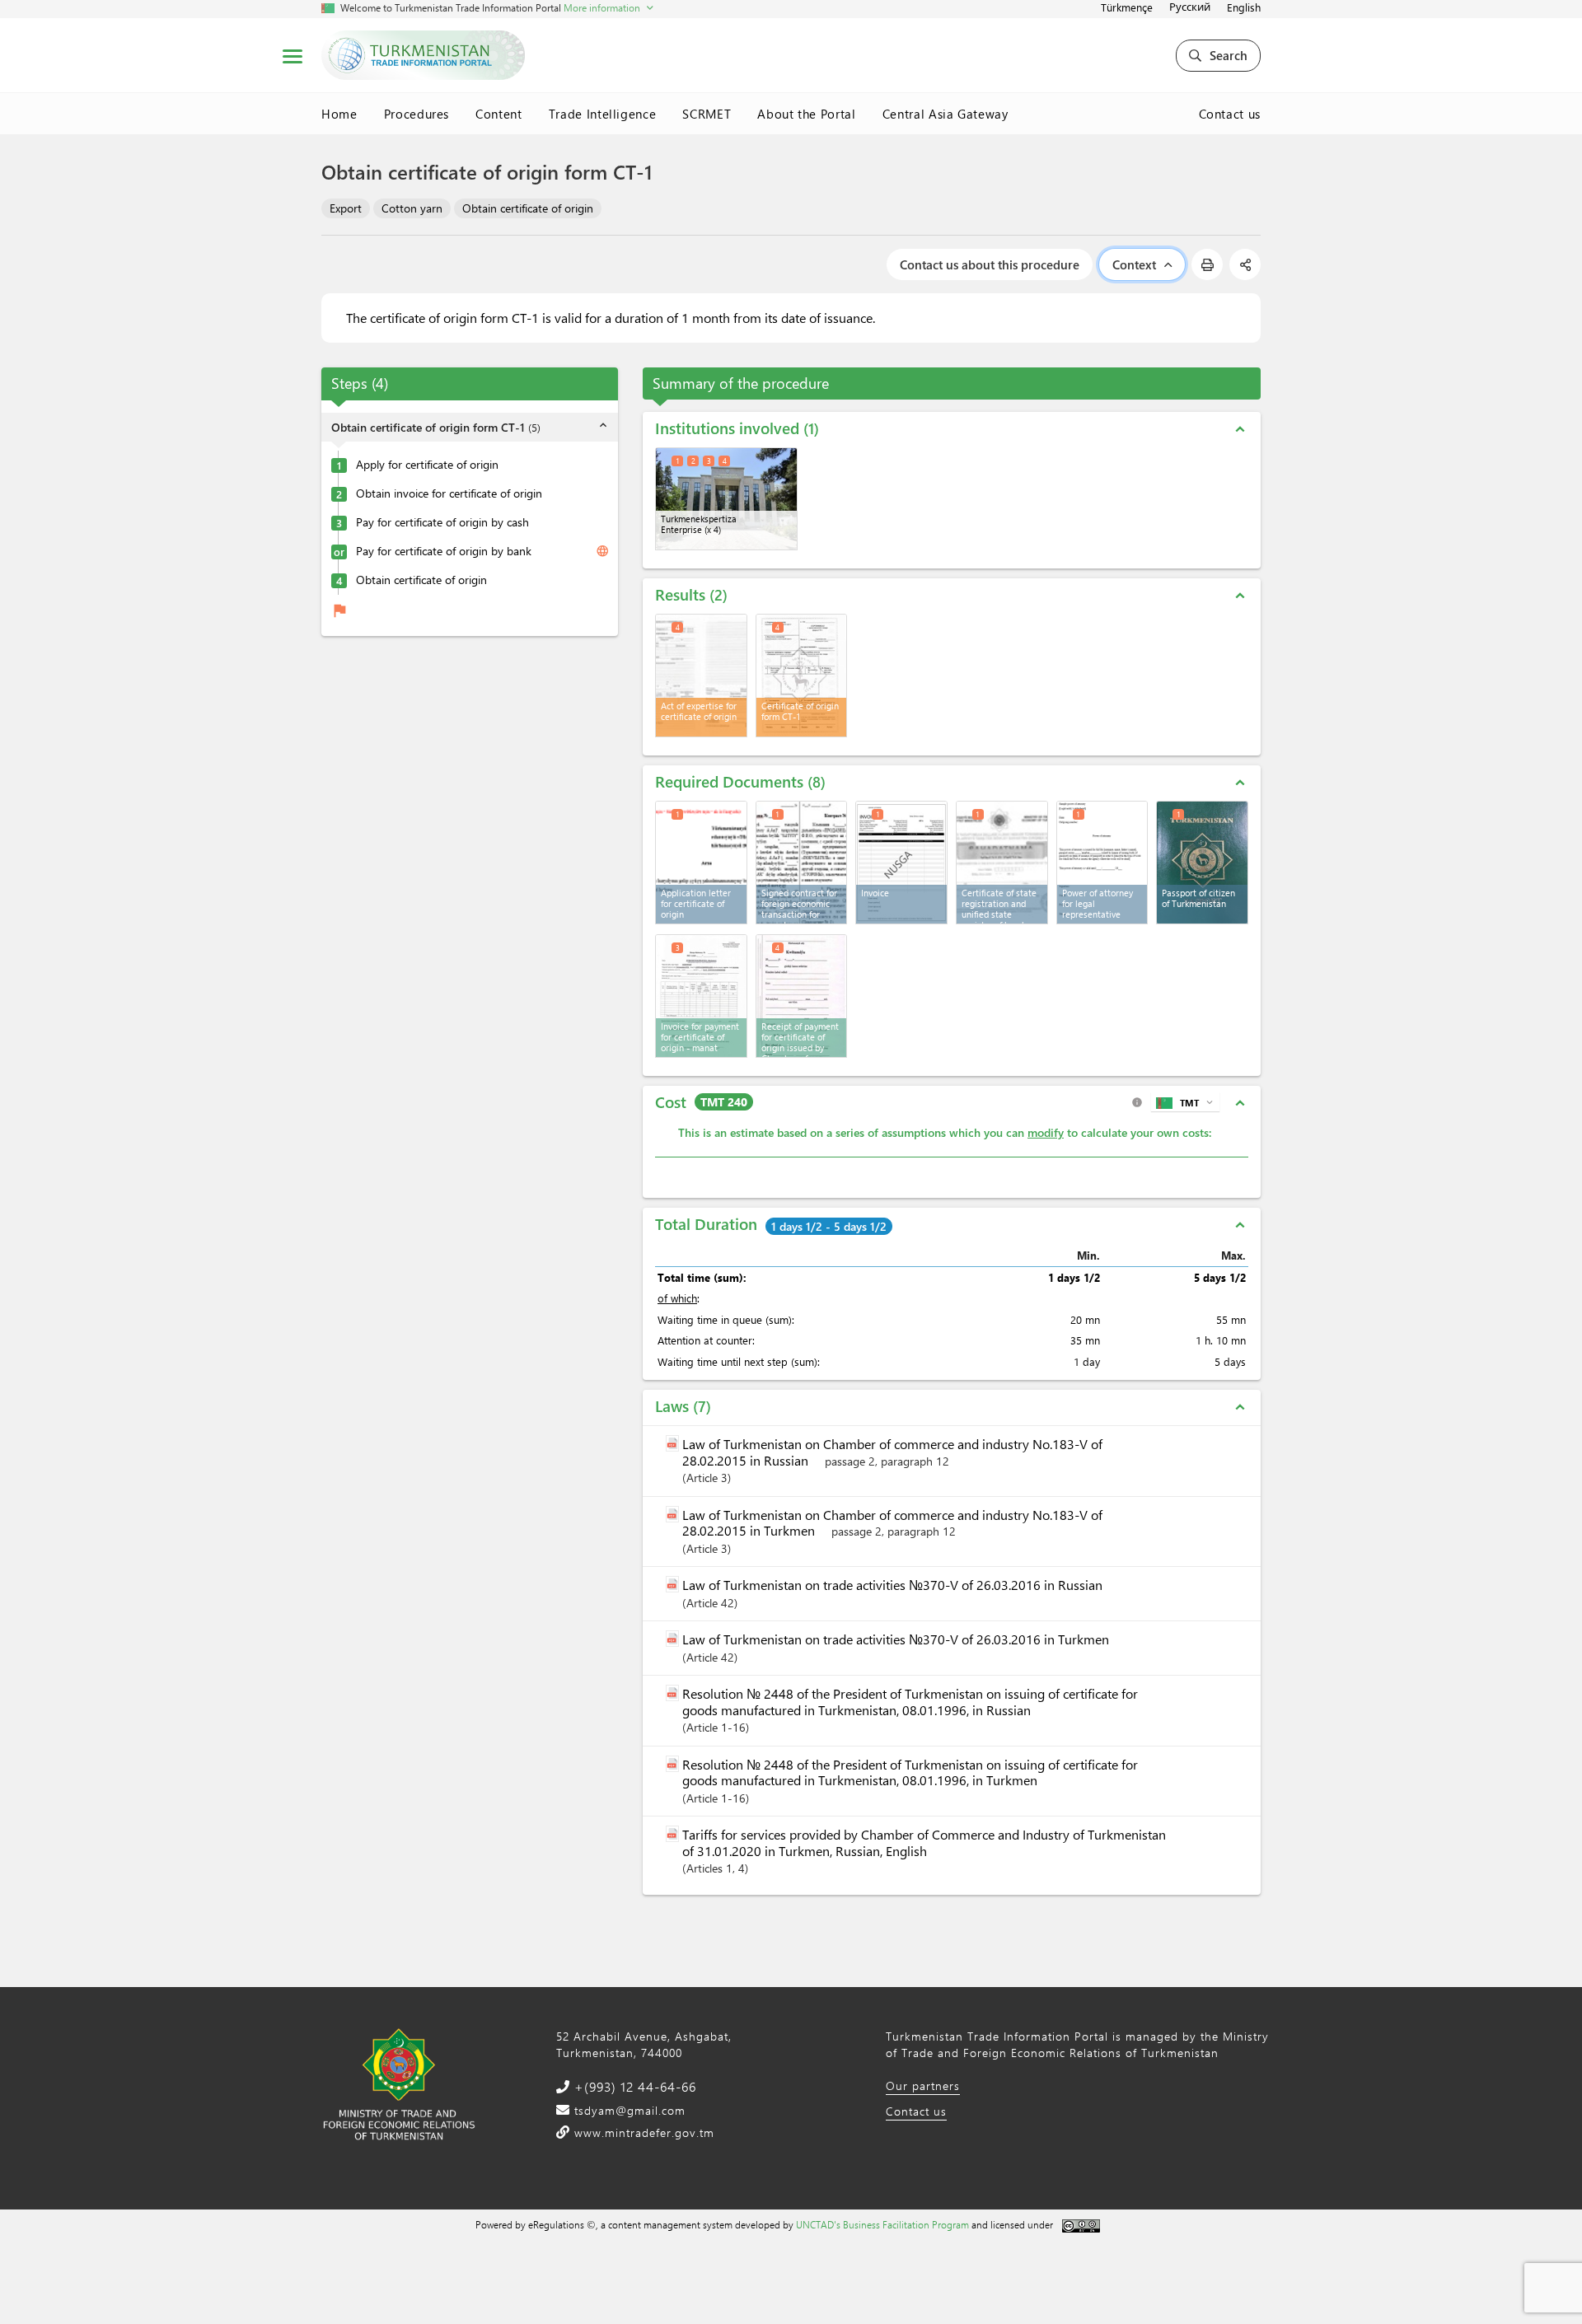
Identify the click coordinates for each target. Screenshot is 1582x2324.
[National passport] (1202, 863)
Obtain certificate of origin (528, 208)
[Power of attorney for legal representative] (1102, 863)
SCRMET (707, 114)
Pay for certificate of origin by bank (444, 551)
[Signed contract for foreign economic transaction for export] (802, 863)
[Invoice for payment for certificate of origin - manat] (701, 996)
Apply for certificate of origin (427, 465)
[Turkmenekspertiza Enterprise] (726, 499)
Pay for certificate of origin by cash (442, 522)
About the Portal (806, 114)
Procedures (417, 114)
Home (339, 114)
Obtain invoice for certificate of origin (449, 493)
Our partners (923, 2086)
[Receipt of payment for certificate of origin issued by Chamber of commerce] (802, 996)
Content (499, 114)
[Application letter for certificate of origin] (701, 863)
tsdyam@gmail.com (628, 2110)
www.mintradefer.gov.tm (642, 2132)
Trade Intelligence (603, 114)
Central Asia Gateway (945, 114)
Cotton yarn (412, 208)
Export (346, 208)
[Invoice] (901, 863)
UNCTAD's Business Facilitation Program (882, 2224)
